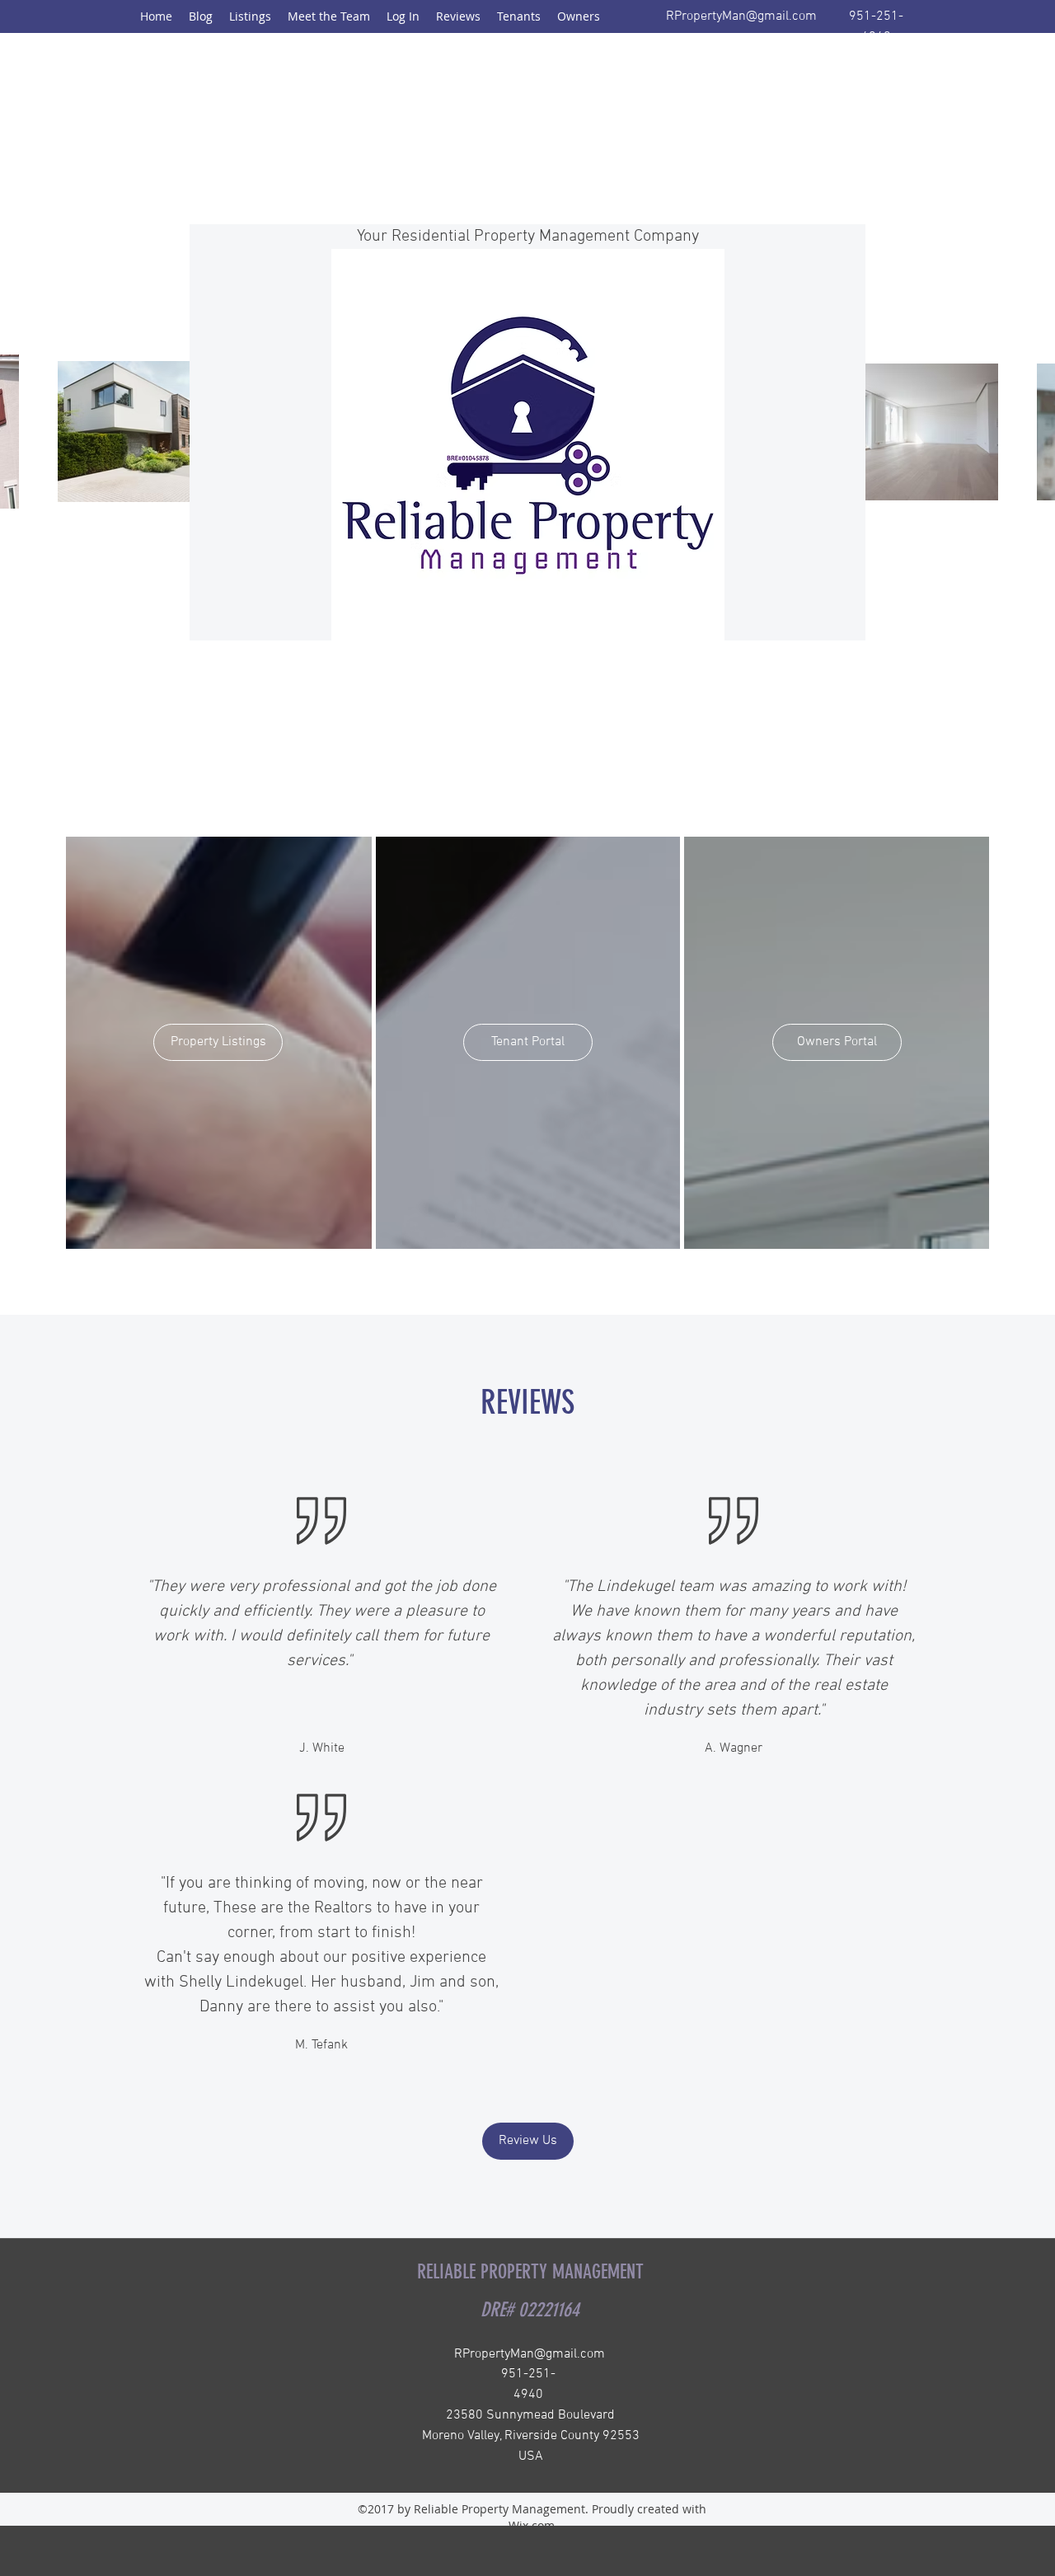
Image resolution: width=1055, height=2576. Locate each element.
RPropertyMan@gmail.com (741, 16)
